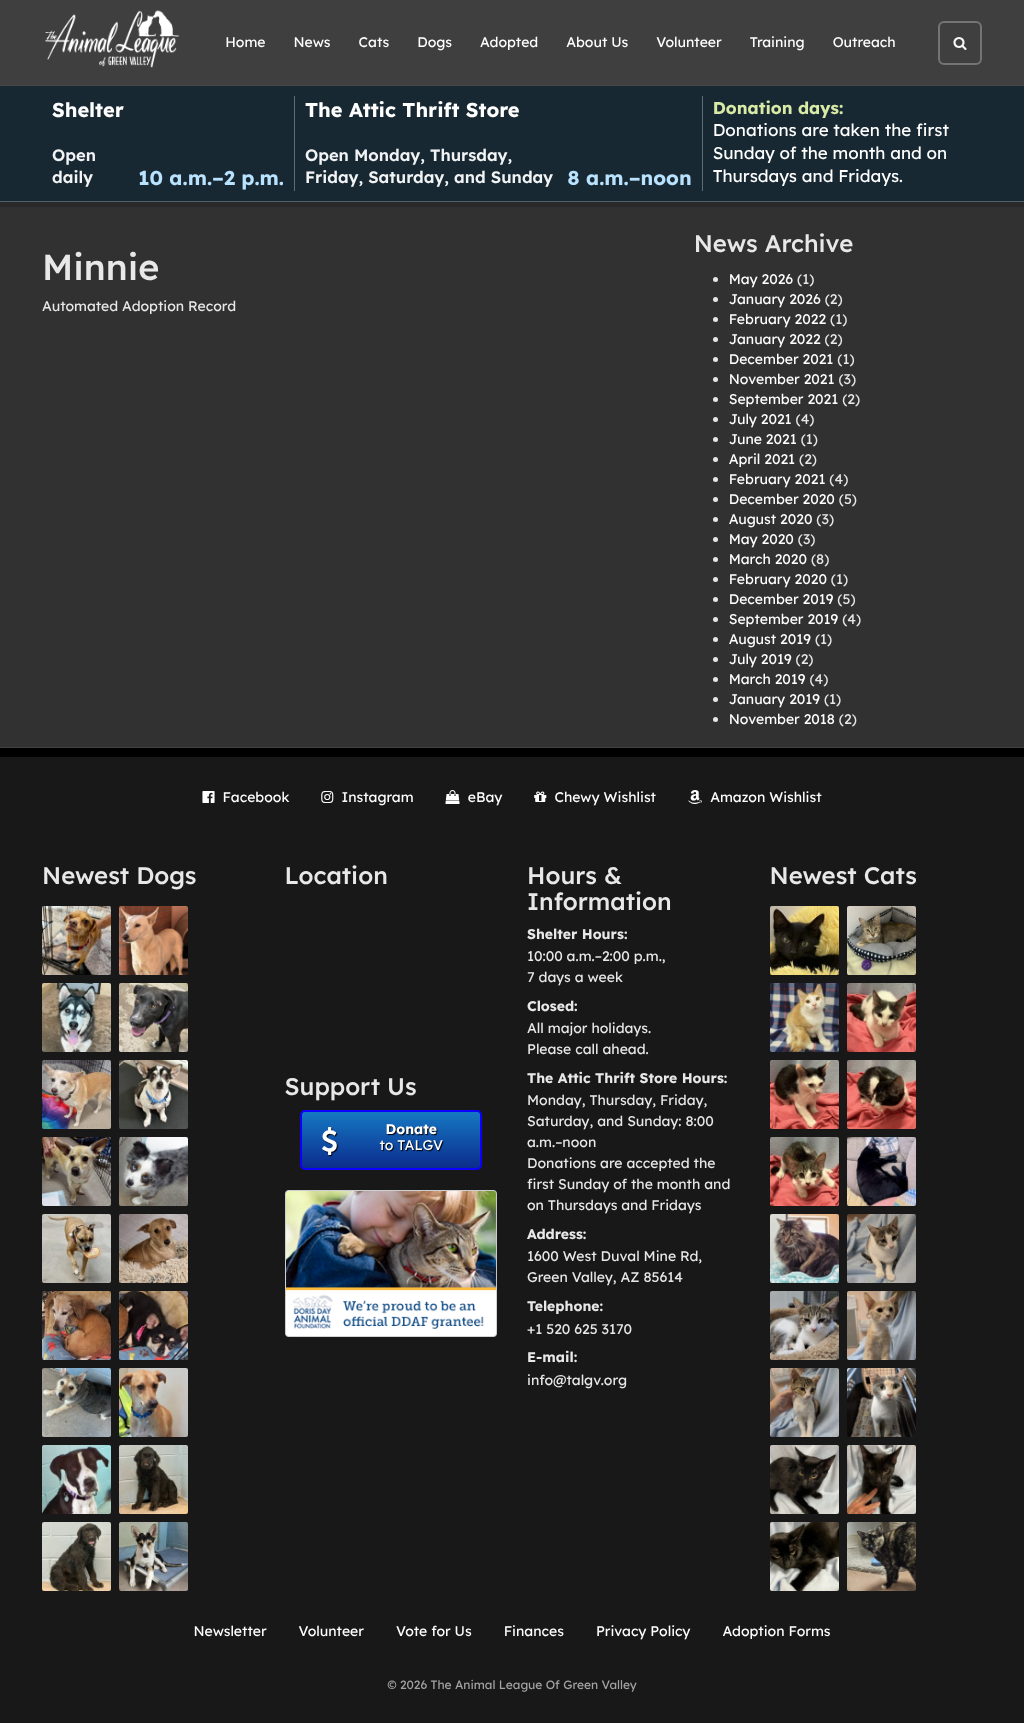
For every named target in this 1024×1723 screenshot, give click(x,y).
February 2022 (777, 319)
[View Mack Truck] (804, 1094)
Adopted (509, 42)
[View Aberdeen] (804, 1479)
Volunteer (688, 42)
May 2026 (761, 279)
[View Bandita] (76, 1017)
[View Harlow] (881, 1171)
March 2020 (768, 559)
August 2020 (771, 519)
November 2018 (782, 719)
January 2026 (775, 299)
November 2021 (782, 379)
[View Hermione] (881, 940)
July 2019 (760, 659)
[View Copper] (76, 940)
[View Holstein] (804, 1556)
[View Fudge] (804, 1248)
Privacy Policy (643, 1631)
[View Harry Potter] (804, 940)
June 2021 (763, 439)
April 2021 (762, 459)
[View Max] (153, 1171)
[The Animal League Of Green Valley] (112, 40)
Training (777, 42)
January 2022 (775, 339)
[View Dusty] (76, 1402)
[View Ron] (804, 1017)
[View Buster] (76, 1171)
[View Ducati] (804, 1402)
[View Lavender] (153, 1479)
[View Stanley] (76, 1479)
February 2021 (777, 479)
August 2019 (770, 639)
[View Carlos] (153, 1017)
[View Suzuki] (804, 1325)
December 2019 (781, 599)
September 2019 (784, 619)
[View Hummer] (881, 1094)
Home (245, 42)
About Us (597, 42)
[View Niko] (153, 1402)
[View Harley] (881, 1402)
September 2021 (784, 399)
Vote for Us (434, 1631)
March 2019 (767, 679)
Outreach (864, 42)
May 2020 (761, 539)
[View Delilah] (881, 1556)
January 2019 (774, 699)
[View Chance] (153, 1094)
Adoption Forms (776, 1631)
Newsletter (229, 1631)
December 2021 (781, 359)
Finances (534, 1631)
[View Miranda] (153, 1325)
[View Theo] (76, 1248)
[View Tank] (881, 1017)
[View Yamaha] (881, 1248)
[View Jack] (153, 1556)
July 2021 (760, 419)
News (312, 42)
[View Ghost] (153, 940)
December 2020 (782, 499)
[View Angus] (881, 1479)
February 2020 (778, 579)
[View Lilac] (76, 1556)
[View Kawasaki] (881, 1325)
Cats (374, 42)
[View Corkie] (153, 1248)
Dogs (434, 42)
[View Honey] (76, 1094)
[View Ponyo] (76, 1325)
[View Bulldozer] (804, 1171)
